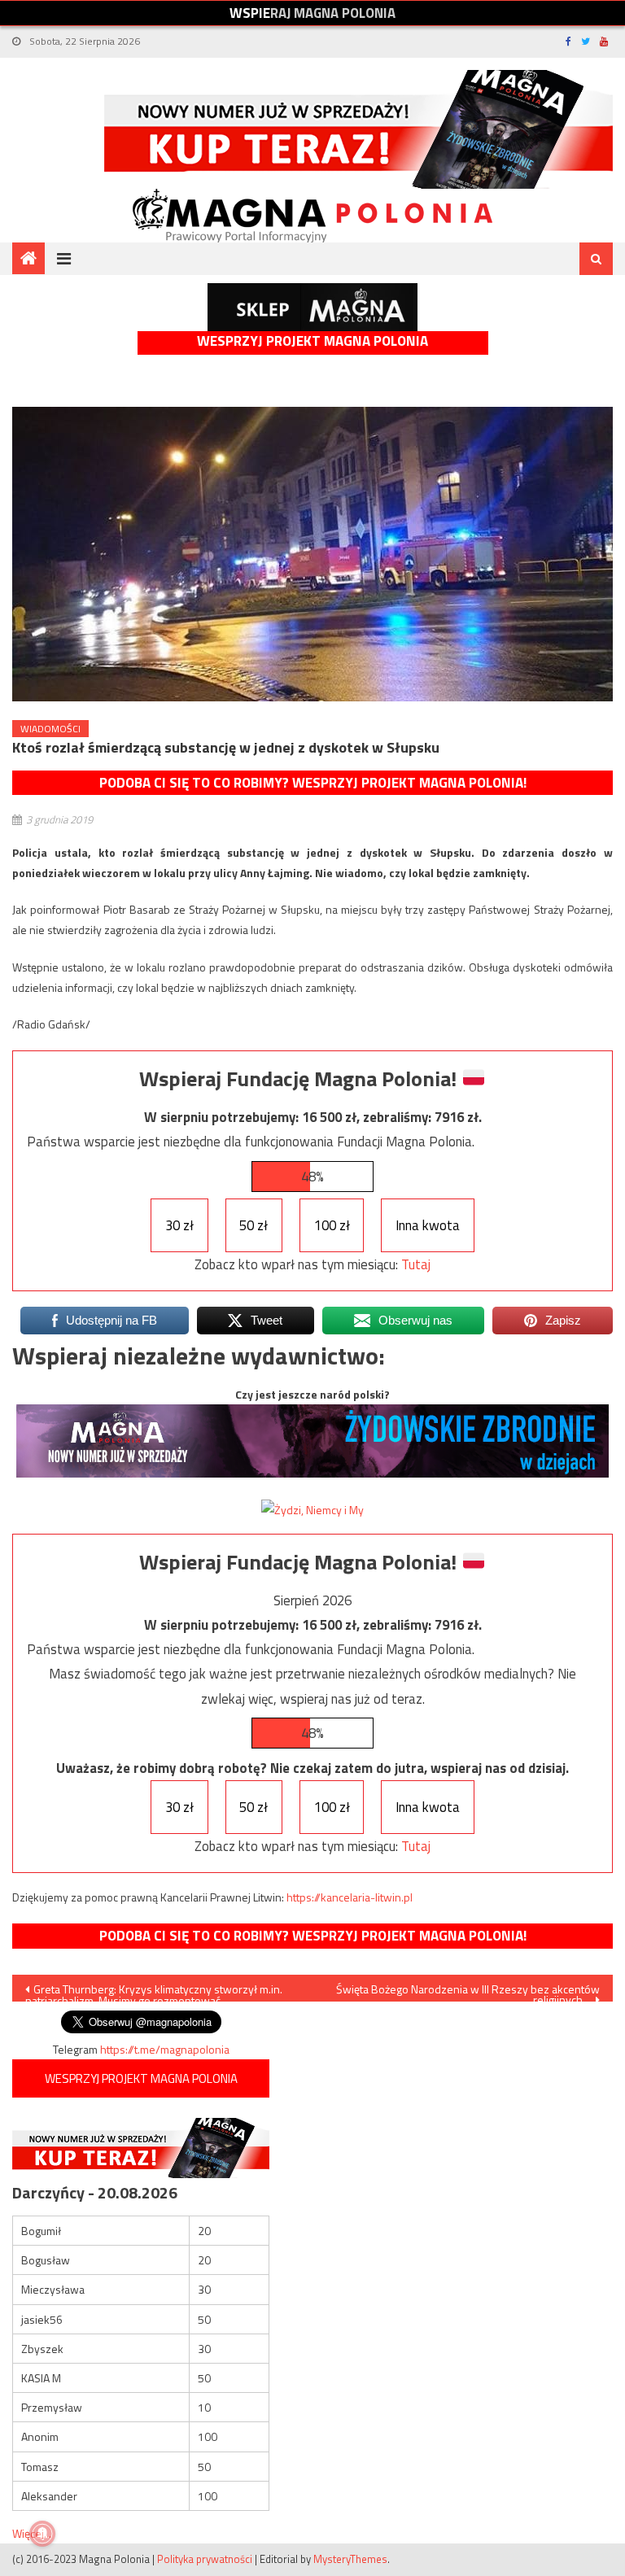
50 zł (253, 1225)
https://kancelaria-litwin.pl (350, 1897)
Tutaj (416, 1264)
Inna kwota (428, 1225)
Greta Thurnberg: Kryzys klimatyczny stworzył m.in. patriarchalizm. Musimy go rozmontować (154, 1991)
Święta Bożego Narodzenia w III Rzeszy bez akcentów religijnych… (468, 1991)
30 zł (179, 1225)
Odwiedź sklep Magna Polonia (312, 307)
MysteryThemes (350, 2559)
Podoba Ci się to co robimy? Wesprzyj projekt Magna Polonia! (313, 783)
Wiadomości (50, 729)
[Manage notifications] (42, 2534)
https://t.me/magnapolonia (165, 2049)
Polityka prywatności (205, 2559)
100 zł (332, 1225)
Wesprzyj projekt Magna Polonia (312, 341)
